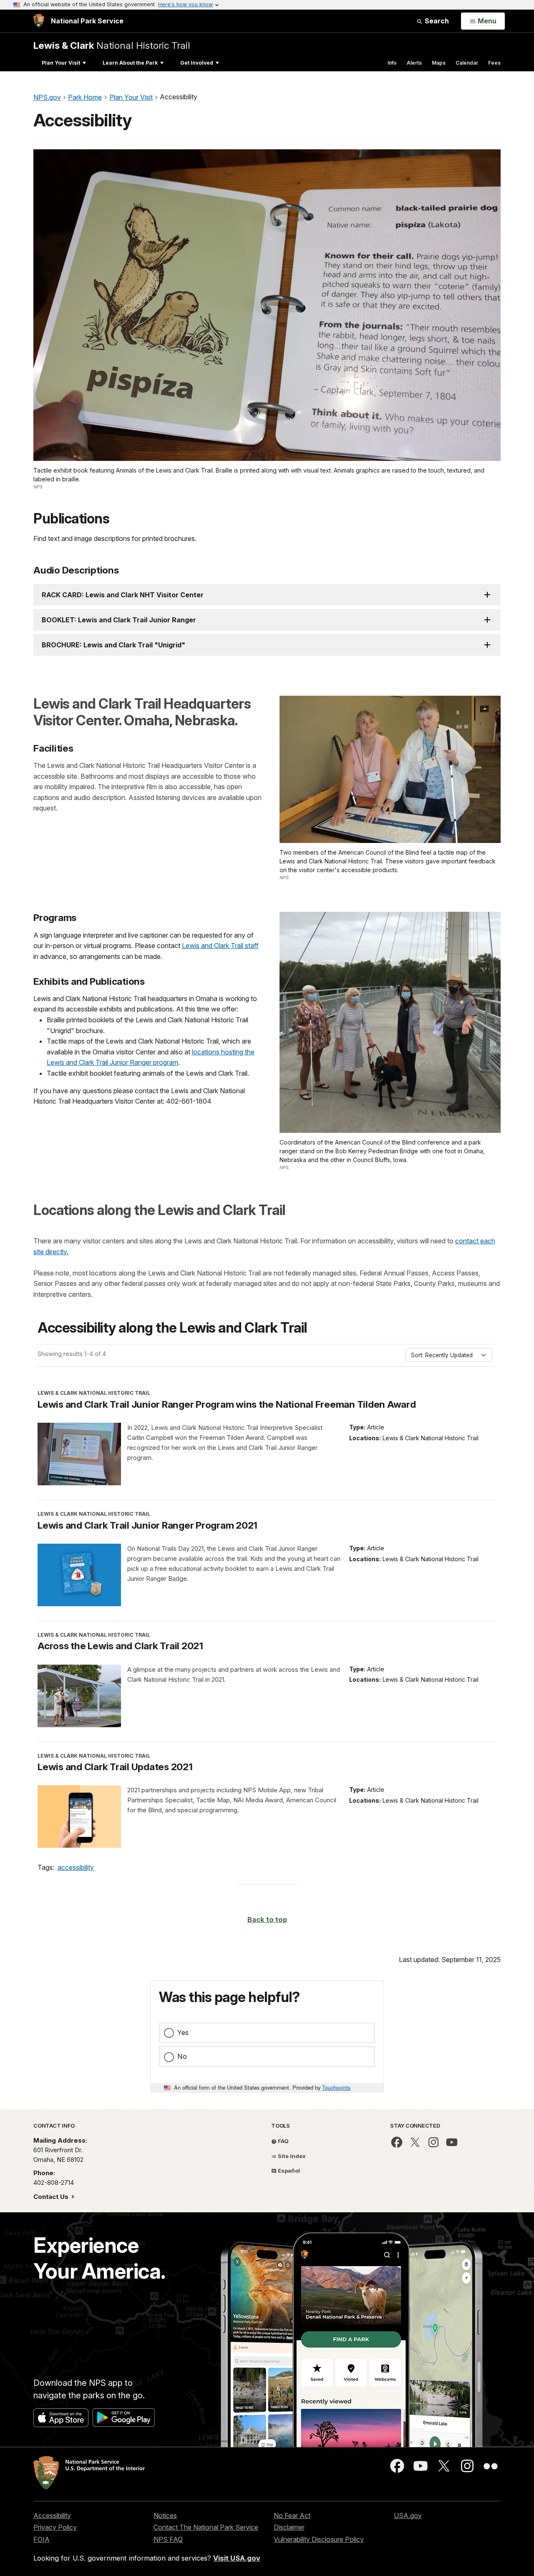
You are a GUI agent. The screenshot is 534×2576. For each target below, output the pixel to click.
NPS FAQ (168, 2539)
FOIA (42, 2539)
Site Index (291, 2156)
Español (288, 2171)
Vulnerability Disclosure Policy (319, 2539)
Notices (165, 2516)
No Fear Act (292, 2516)
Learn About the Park (130, 63)
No (182, 2056)
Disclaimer (289, 2527)
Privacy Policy (55, 2527)
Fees (494, 63)
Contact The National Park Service (206, 2527)
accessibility (76, 1867)
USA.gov (408, 2516)
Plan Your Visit (61, 63)
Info (392, 63)
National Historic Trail (112, 45)
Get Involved (197, 63)
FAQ (283, 2141)
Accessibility (52, 2516)
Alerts (414, 63)
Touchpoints (336, 2087)
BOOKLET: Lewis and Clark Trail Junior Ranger (119, 620)
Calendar (467, 63)
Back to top (267, 1919)
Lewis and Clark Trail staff (220, 946)
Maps (439, 63)
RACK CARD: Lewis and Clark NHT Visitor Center (123, 595)
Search (436, 21)
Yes (183, 2033)
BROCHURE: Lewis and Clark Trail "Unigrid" (113, 645)
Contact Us (52, 2197)
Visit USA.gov (237, 2558)
